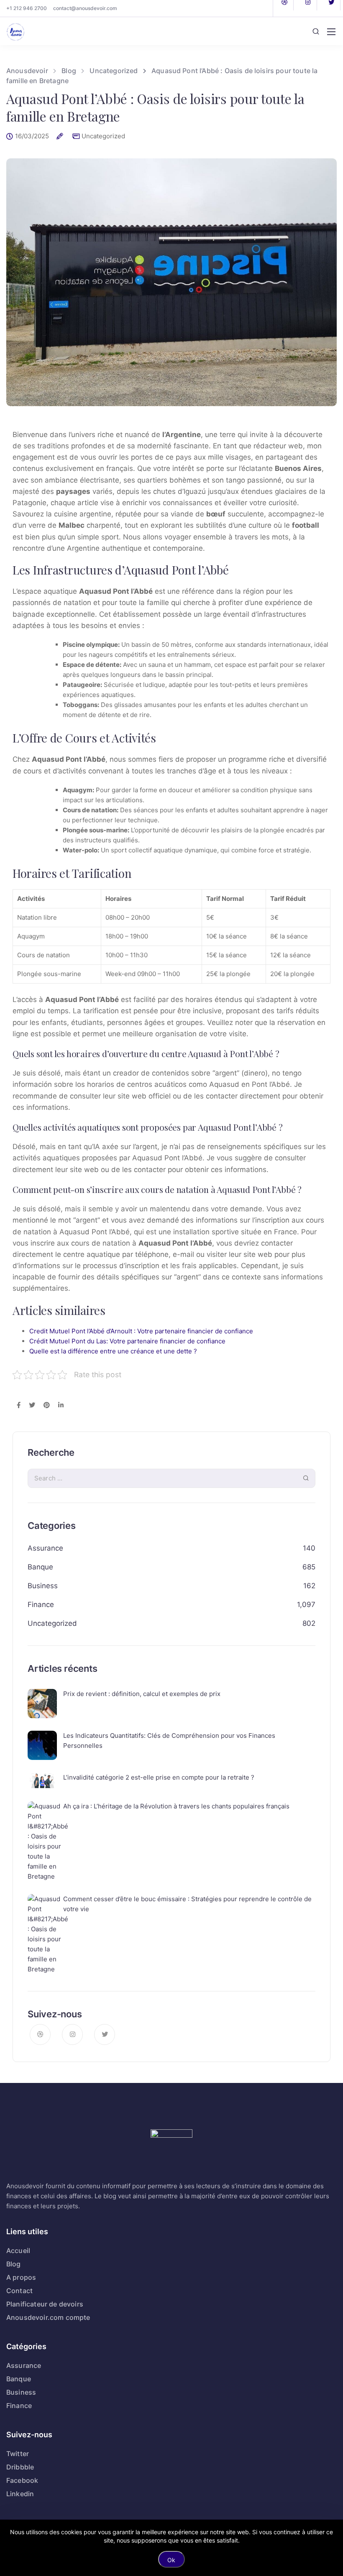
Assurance (45, 1548)
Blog (14, 2264)
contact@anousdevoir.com (85, 8)
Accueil (18, 2251)
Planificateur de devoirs (45, 2304)
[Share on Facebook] (19, 1406)
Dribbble (20, 2467)
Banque (40, 1567)
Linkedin (20, 2494)
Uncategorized (103, 136)
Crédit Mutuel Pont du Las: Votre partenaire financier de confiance (127, 1341)
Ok (171, 2560)
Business (43, 1586)
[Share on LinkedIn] (61, 1406)
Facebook (22, 2480)
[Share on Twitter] (32, 1406)
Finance (41, 1605)
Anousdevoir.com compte (48, 2317)
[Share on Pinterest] (47, 1406)
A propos (21, 2277)
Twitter (18, 2454)
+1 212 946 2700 (27, 8)
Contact (19, 2291)
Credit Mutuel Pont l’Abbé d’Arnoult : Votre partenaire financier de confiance (141, 1331)
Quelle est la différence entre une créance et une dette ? (113, 1351)
